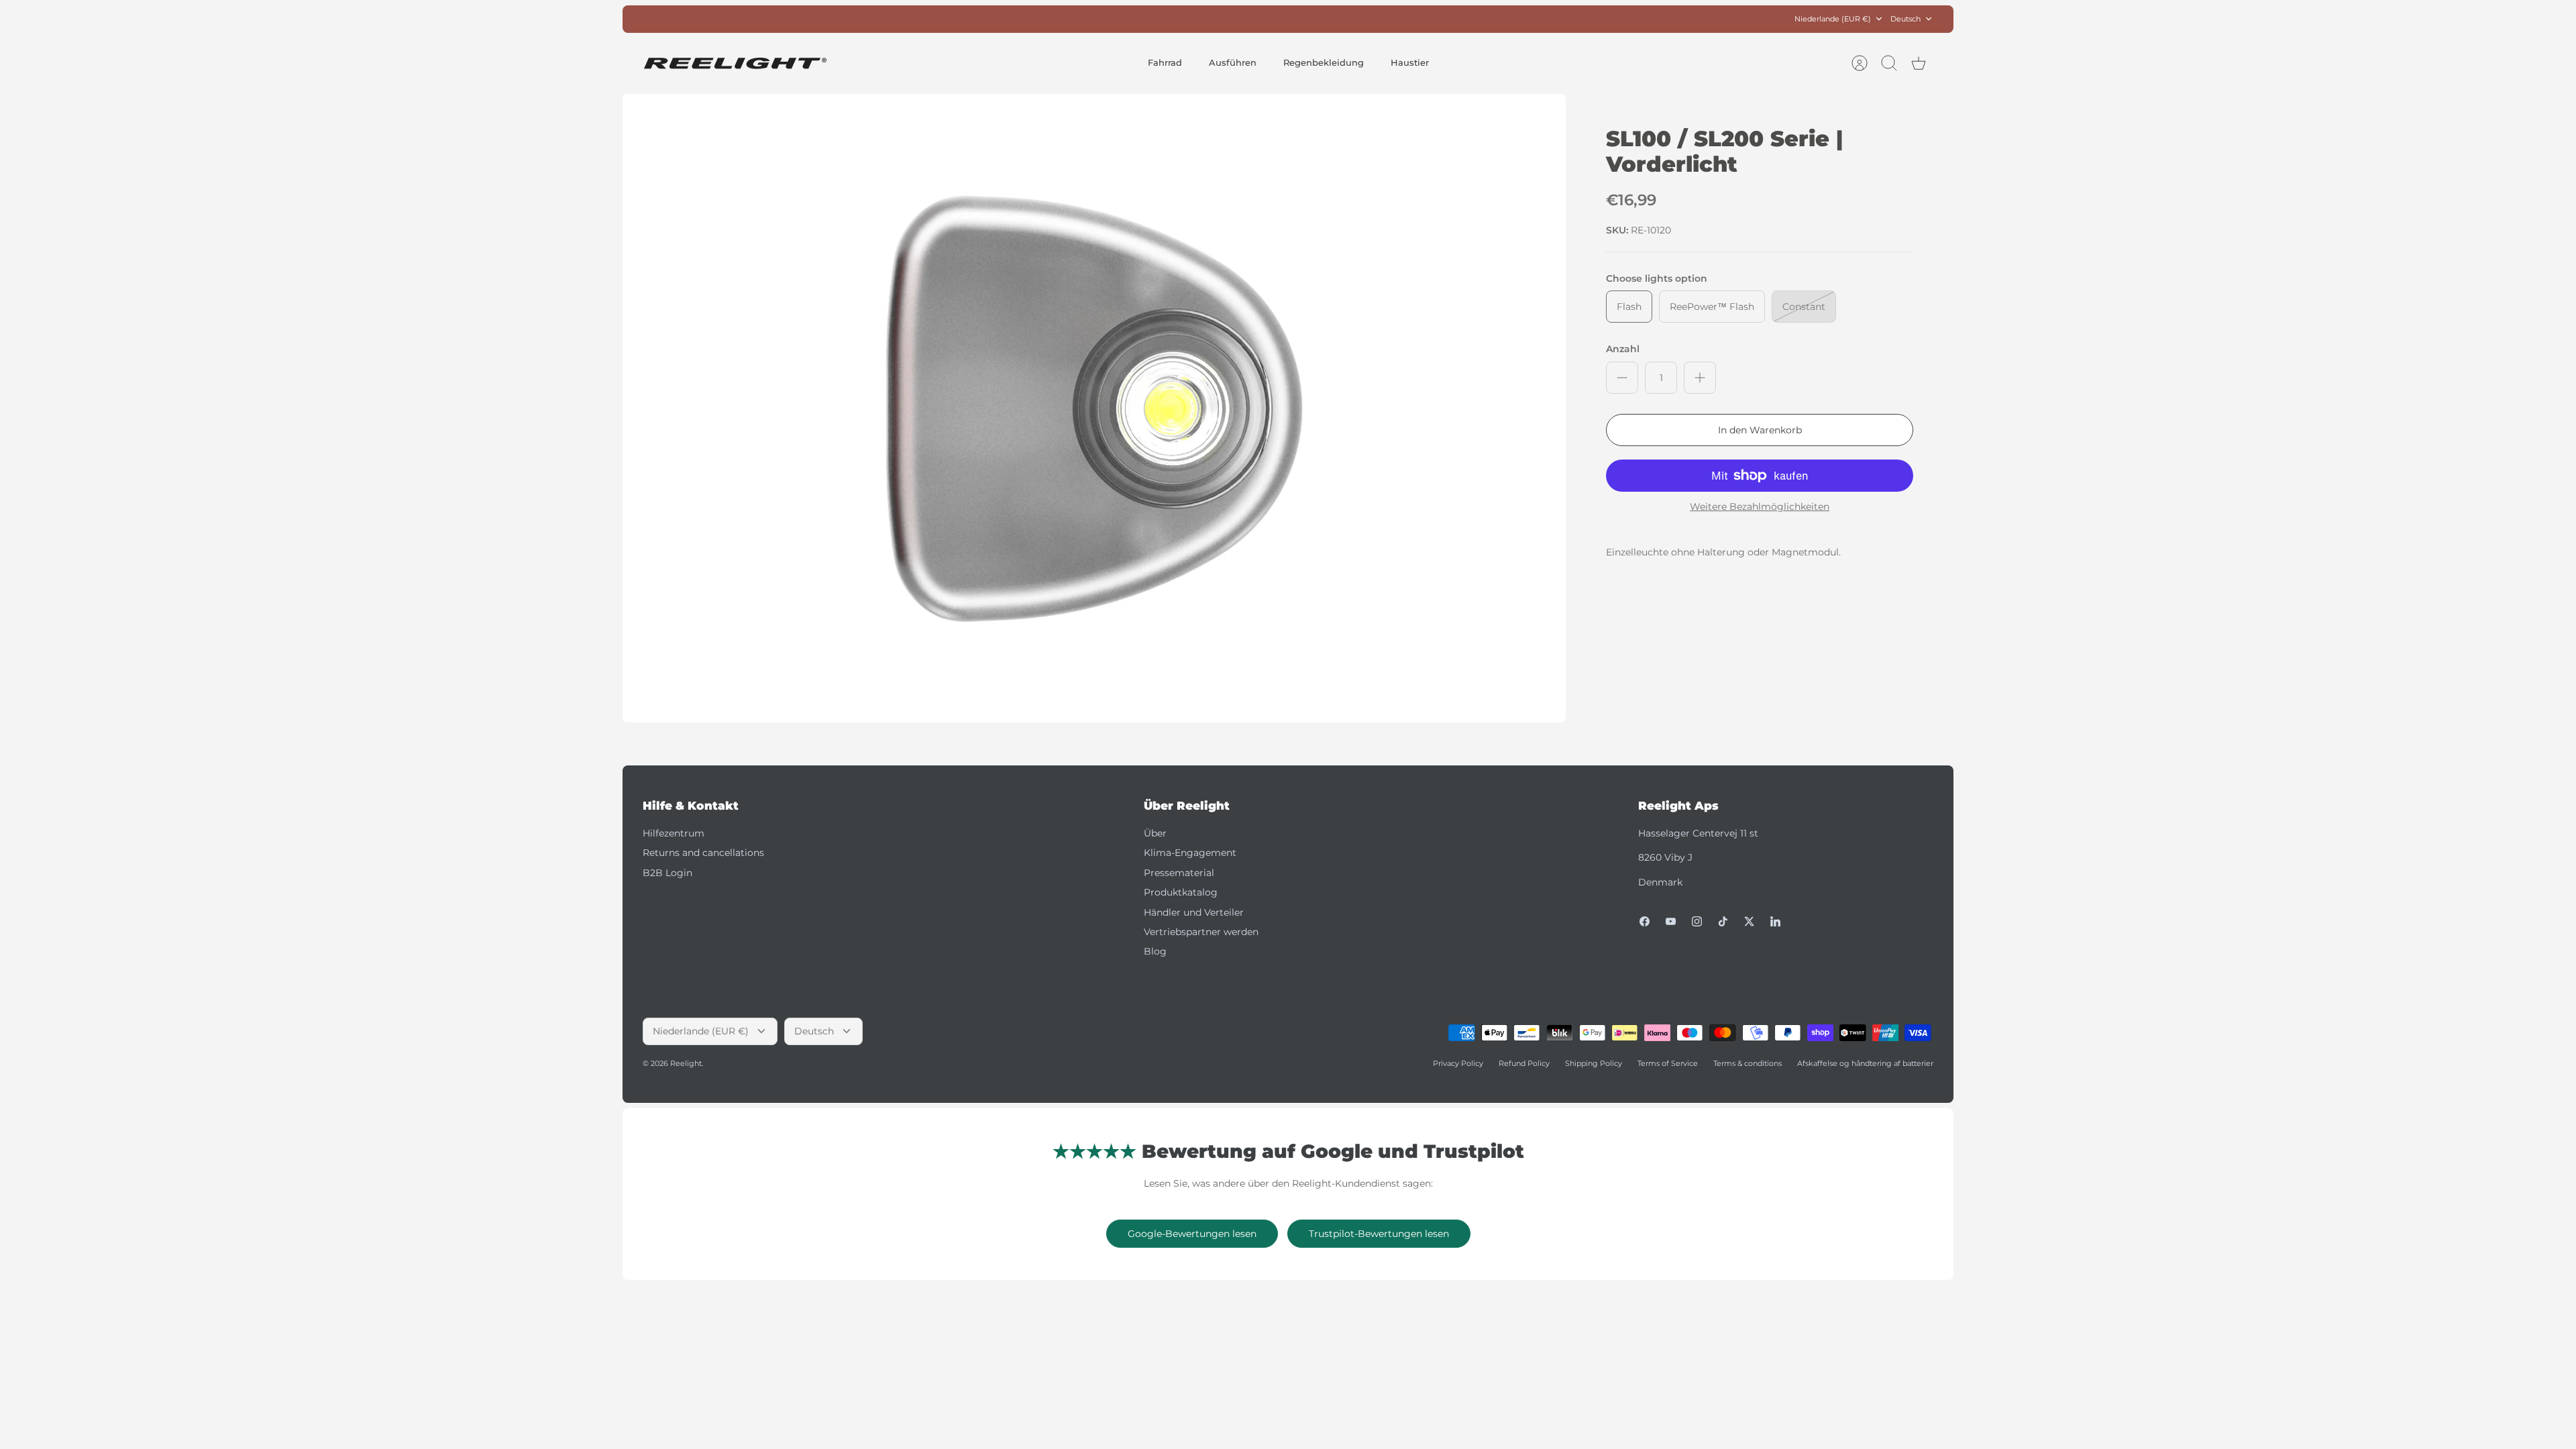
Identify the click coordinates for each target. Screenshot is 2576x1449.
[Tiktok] (1723, 921)
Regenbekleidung (1324, 62)
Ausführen (1233, 62)
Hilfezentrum (674, 833)
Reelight (686, 1063)
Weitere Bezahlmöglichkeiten (1760, 507)
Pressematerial (1179, 873)
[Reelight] (735, 63)
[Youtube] (1671, 921)
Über (1155, 833)
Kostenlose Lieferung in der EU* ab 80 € (1288, 19)
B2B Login (667, 873)
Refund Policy (1524, 1063)
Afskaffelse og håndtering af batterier (1865, 1063)
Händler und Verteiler (1194, 912)
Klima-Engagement (1190, 853)
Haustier (1410, 62)
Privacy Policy (1458, 1063)
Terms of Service (1668, 1063)
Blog (1155, 951)
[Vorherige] (1083, 19)
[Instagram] (1697, 921)
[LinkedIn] (1775, 921)
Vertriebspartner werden (1201, 932)
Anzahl (1623, 349)
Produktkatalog (1181, 892)
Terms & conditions (1748, 1063)
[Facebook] (1645, 921)
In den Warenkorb (1760, 430)
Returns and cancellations (703, 853)
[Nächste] (1493, 19)
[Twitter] (1749, 921)
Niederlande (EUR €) (1833, 19)
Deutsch (1906, 19)
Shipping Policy (1594, 1063)
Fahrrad (1165, 62)
